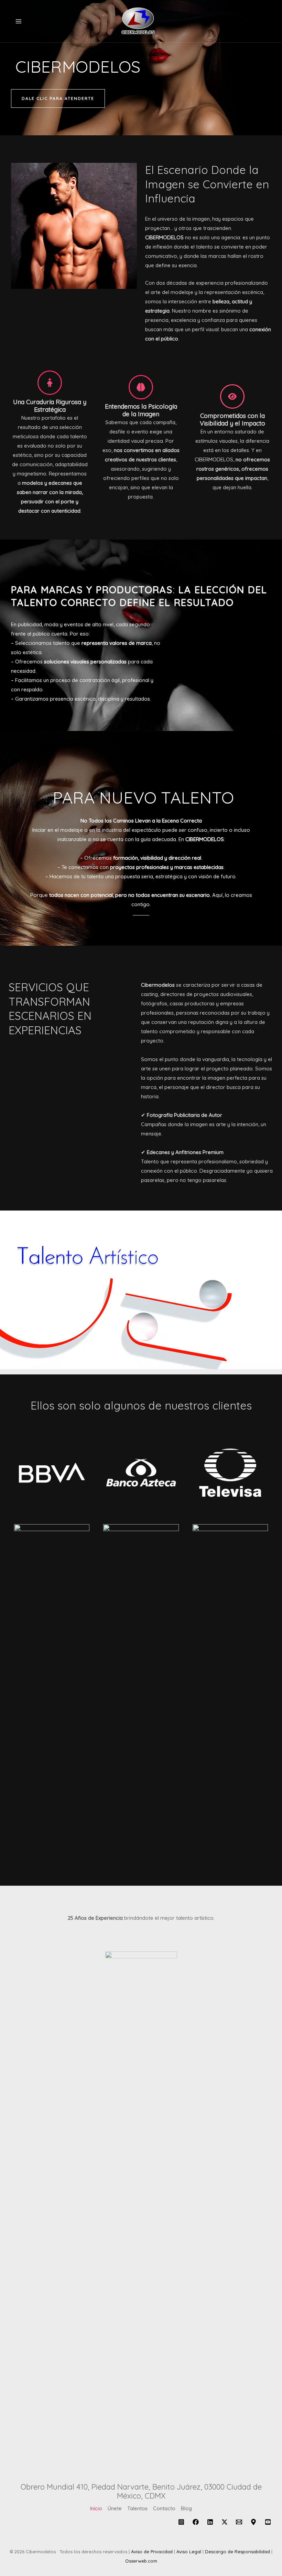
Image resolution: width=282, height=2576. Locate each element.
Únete (115, 2508)
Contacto (164, 2508)
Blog (186, 2508)
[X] (225, 2522)
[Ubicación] (253, 2522)
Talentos (137, 2508)
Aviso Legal (189, 2552)
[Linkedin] (210, 2522)
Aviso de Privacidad (152, 2552)
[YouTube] (268, 2522)
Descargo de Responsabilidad (237, 2552)
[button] (58, 98)
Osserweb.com (141, 2561)
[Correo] (239, 2522)
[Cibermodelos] (139, 21)
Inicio (96, 2508)
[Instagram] (181, 2522)
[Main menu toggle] (19, 21)
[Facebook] (196, 2522)
